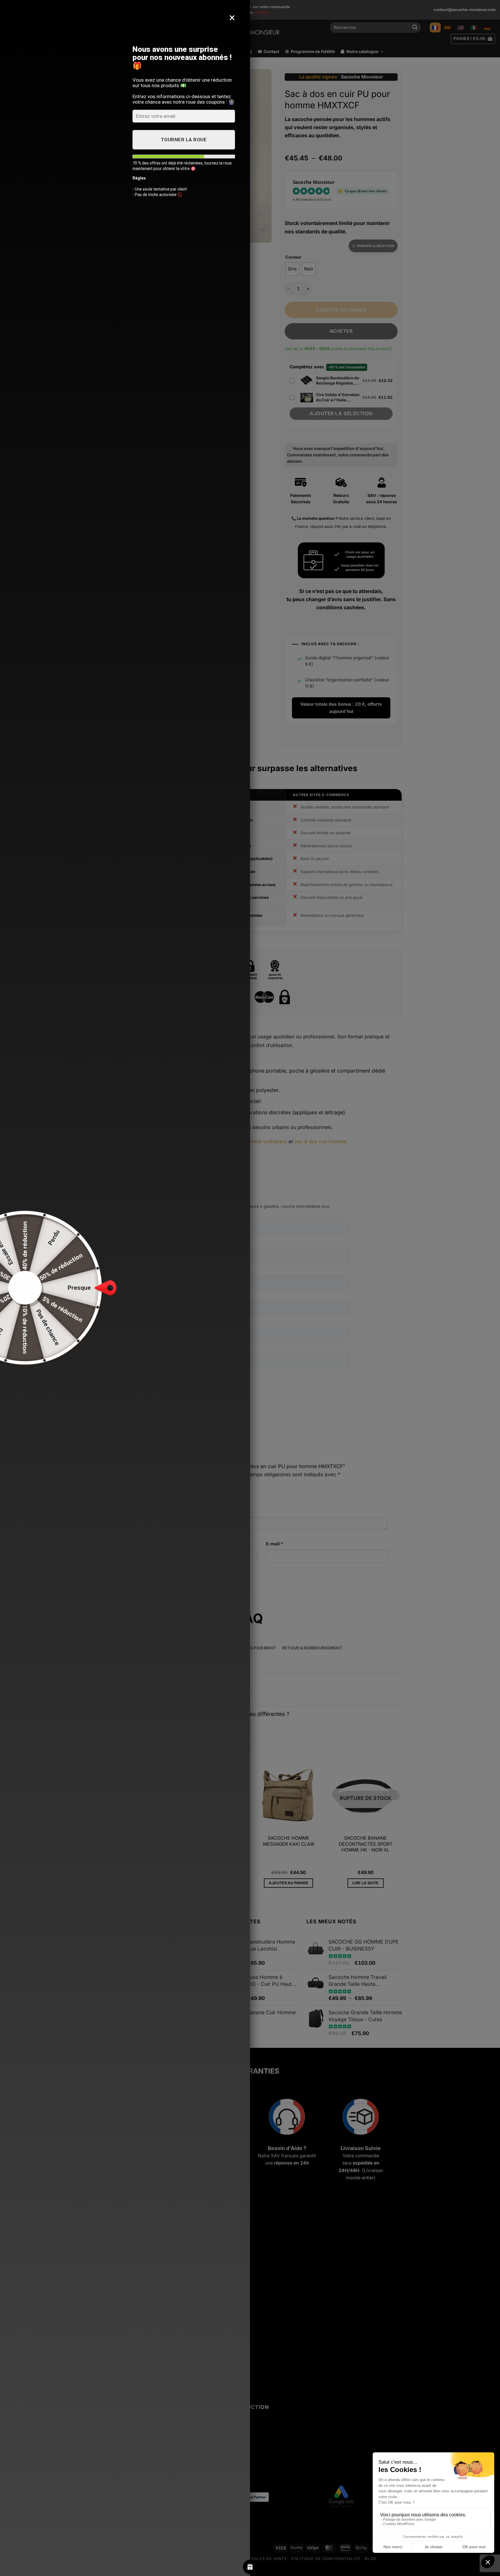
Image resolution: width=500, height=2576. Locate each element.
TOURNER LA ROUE (184, 140)
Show (250, 2567)
